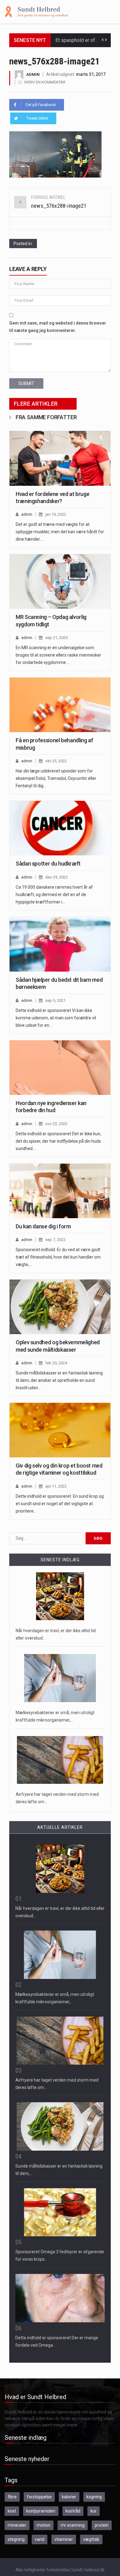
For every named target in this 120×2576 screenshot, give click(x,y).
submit (26, 383)
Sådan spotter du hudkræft (48, 864)
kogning (94, 2497)
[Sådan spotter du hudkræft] (60, 828)
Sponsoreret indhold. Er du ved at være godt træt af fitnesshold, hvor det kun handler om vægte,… (58, 1257)
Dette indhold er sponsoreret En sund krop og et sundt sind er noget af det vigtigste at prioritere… (60, 1504)
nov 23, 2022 (56, 1124)
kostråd (73, 2511)
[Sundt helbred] (36, 11)
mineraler (17, 2525)
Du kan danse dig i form (43, 1226)
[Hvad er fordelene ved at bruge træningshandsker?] (60, 458)
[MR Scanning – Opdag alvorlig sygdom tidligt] (60, 582)
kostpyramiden (41, 2511)
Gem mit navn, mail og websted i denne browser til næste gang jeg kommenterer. (58, 327)
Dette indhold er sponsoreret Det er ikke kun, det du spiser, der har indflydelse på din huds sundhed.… (58, 1141)
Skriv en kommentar (45, 82)
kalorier (69, 2497)
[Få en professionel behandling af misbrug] (60, 705)
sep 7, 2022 (55, 1240)
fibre (12, 2497)
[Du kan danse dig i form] (60, 1191)
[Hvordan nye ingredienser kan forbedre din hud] (60, 1068)
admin (33, 74)
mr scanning (73, 2525)
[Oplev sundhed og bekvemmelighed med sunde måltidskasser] (60, 1307)
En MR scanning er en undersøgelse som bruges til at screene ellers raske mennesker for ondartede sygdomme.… (58, 655)
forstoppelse (39, 2497)
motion (44, 2525)
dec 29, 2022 (56, 877)
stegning (16, 2539)
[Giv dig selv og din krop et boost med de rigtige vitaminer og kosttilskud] (60, 1430)
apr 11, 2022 (56, 1486)
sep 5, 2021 (55, 1000)
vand (40, 2539)
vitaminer (64, 2539)
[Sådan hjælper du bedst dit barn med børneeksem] (60, 944)
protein (102, 2525)
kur (94, 2511)
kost (12, 2511)
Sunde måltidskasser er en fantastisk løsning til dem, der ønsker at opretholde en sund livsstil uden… (59, 1380)
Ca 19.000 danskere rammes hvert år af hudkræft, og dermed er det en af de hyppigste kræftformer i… (54, 895)
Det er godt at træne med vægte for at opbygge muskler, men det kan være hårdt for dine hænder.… (60, 532)
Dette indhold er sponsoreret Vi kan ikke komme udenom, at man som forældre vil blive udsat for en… (56, 1018)
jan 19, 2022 (56, 514)
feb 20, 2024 (56, 1363)
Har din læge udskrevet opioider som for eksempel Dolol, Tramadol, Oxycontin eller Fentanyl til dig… (56, 778)
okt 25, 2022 (56, 761)
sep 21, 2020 (56, 638)
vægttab (91, 2539)
